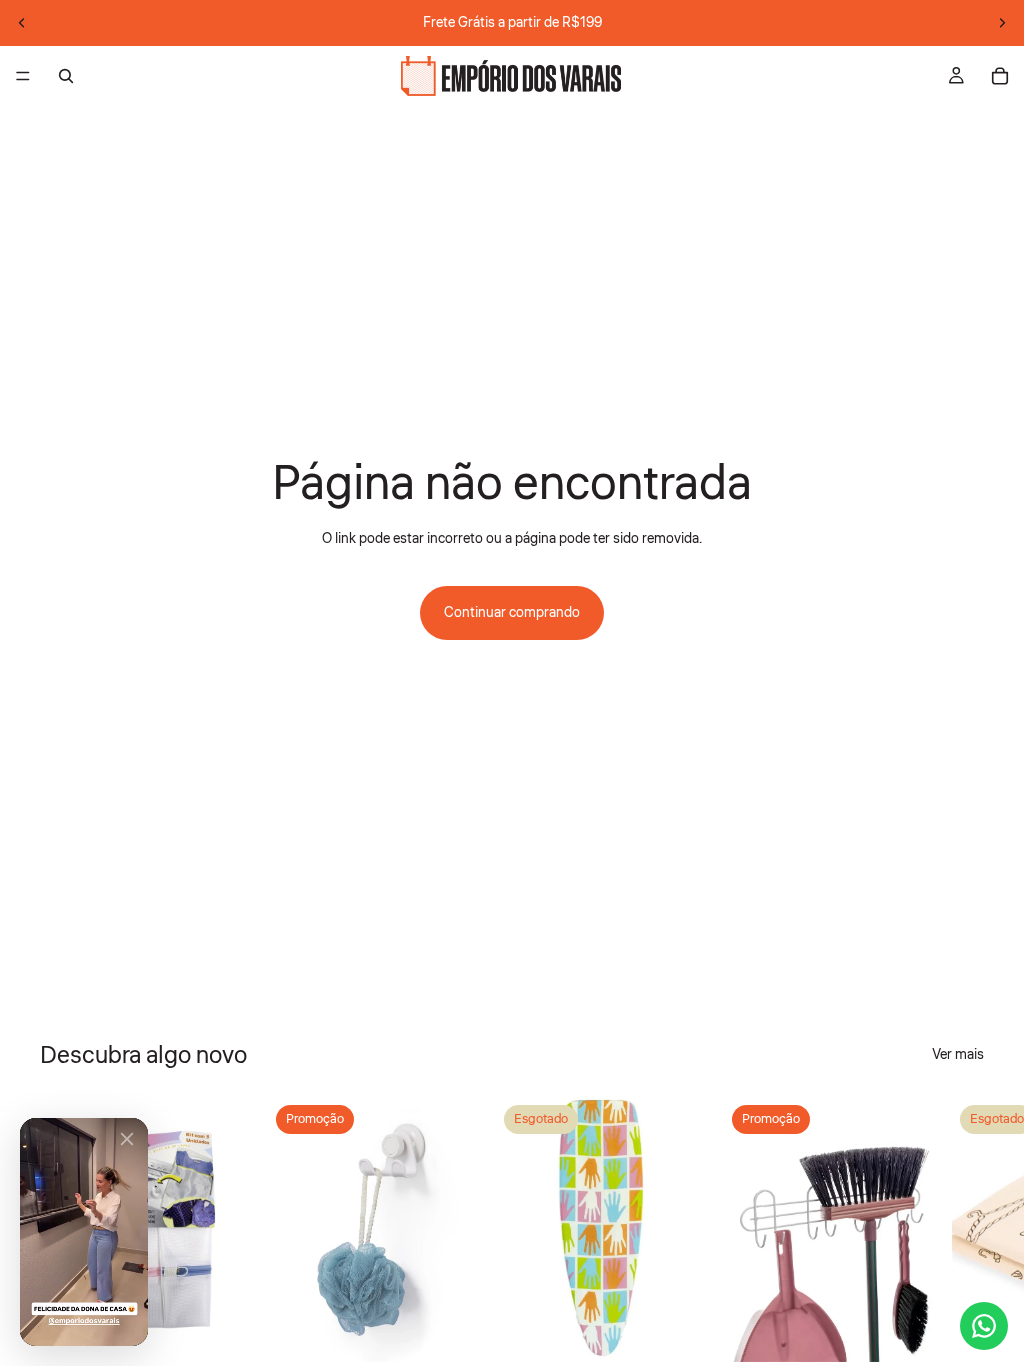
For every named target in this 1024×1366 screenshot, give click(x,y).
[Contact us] (984, 1326)
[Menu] (23, 76)
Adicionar (238, 1331)
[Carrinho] (1000, 76)
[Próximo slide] (1002, 23)
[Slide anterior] (22, 23)
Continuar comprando (512, 613)
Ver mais (958, 1055)
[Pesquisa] (66, 76)
